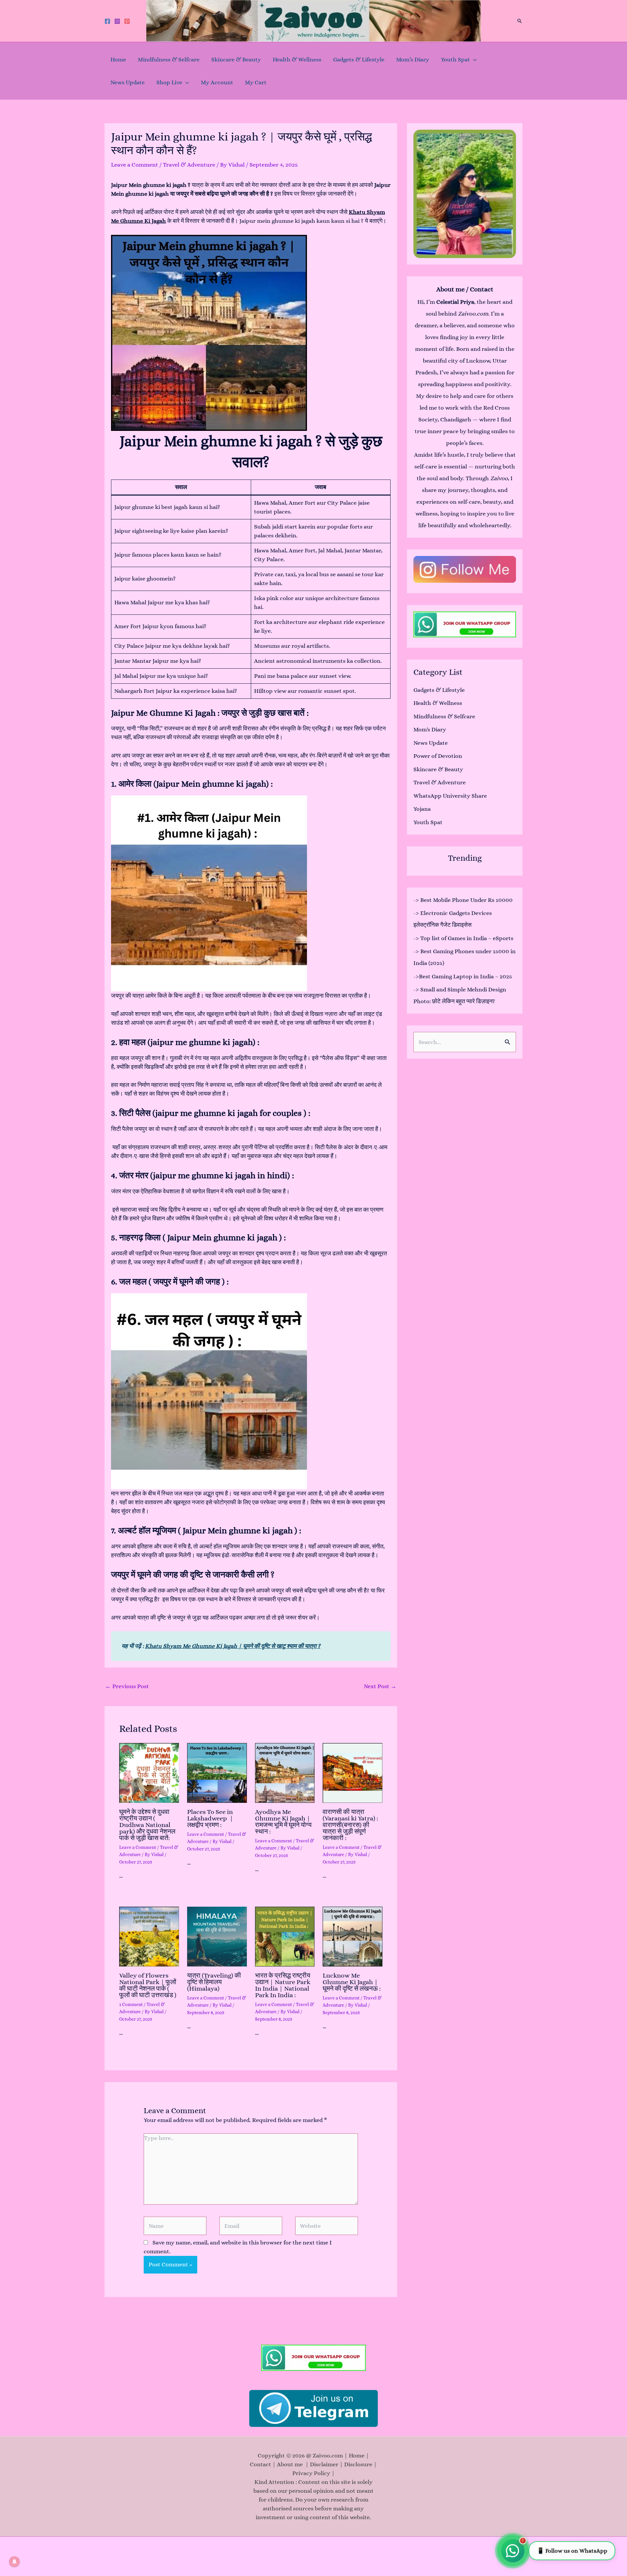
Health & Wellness (297, 59)
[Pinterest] (127, 21)
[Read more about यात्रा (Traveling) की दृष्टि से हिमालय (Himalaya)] (217, 1937)
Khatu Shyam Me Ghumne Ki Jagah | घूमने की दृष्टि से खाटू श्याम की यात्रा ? (233, 1646)
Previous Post (127, 1686)
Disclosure (358, 2464)
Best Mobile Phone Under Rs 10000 (466, 900)
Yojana (422, 809)
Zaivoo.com (473, 314)
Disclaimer (324, 2464)
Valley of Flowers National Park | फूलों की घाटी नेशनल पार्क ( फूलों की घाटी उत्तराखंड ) (148, 1985)
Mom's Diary (430, 729)
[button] (520, 21)
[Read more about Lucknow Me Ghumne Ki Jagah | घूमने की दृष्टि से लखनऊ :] (353, 1937)
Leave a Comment (135, 165)
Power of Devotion (438, 756)
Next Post (380, 1686)
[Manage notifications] (14, 2562)
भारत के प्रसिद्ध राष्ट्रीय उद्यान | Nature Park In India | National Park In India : (283, 1985)
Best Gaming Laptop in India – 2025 (466, 976)
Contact (260, 2464)
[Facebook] (107, 21)
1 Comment (131, 2004)
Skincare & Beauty (236, 59)
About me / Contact (465, 289)
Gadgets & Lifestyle (359, 59)
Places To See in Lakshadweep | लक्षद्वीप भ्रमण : (210, 1818)
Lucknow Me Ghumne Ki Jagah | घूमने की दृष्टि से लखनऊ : (352, 1982)
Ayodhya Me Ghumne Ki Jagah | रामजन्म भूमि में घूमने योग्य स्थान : (283, 1822)
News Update (128, 82)
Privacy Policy (311, 2473)
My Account (217, 82)
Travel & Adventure (189, 165)
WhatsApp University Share (450, 796)
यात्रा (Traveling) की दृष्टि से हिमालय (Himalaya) (214, 1982)
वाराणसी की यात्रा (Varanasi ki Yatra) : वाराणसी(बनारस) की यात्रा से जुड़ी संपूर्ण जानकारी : (350, 1825)
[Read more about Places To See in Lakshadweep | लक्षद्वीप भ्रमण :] (217, 1773)
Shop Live (169, 82)
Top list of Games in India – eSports (467, 938)
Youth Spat (455, 59)
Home (118, 59)
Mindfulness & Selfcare (169, 59)
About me (291, 2464)
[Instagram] (117, 21)
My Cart (256, 82)
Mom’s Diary (413, 59)
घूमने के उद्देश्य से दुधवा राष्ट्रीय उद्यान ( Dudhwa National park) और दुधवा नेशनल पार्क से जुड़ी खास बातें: (147, 1825)
